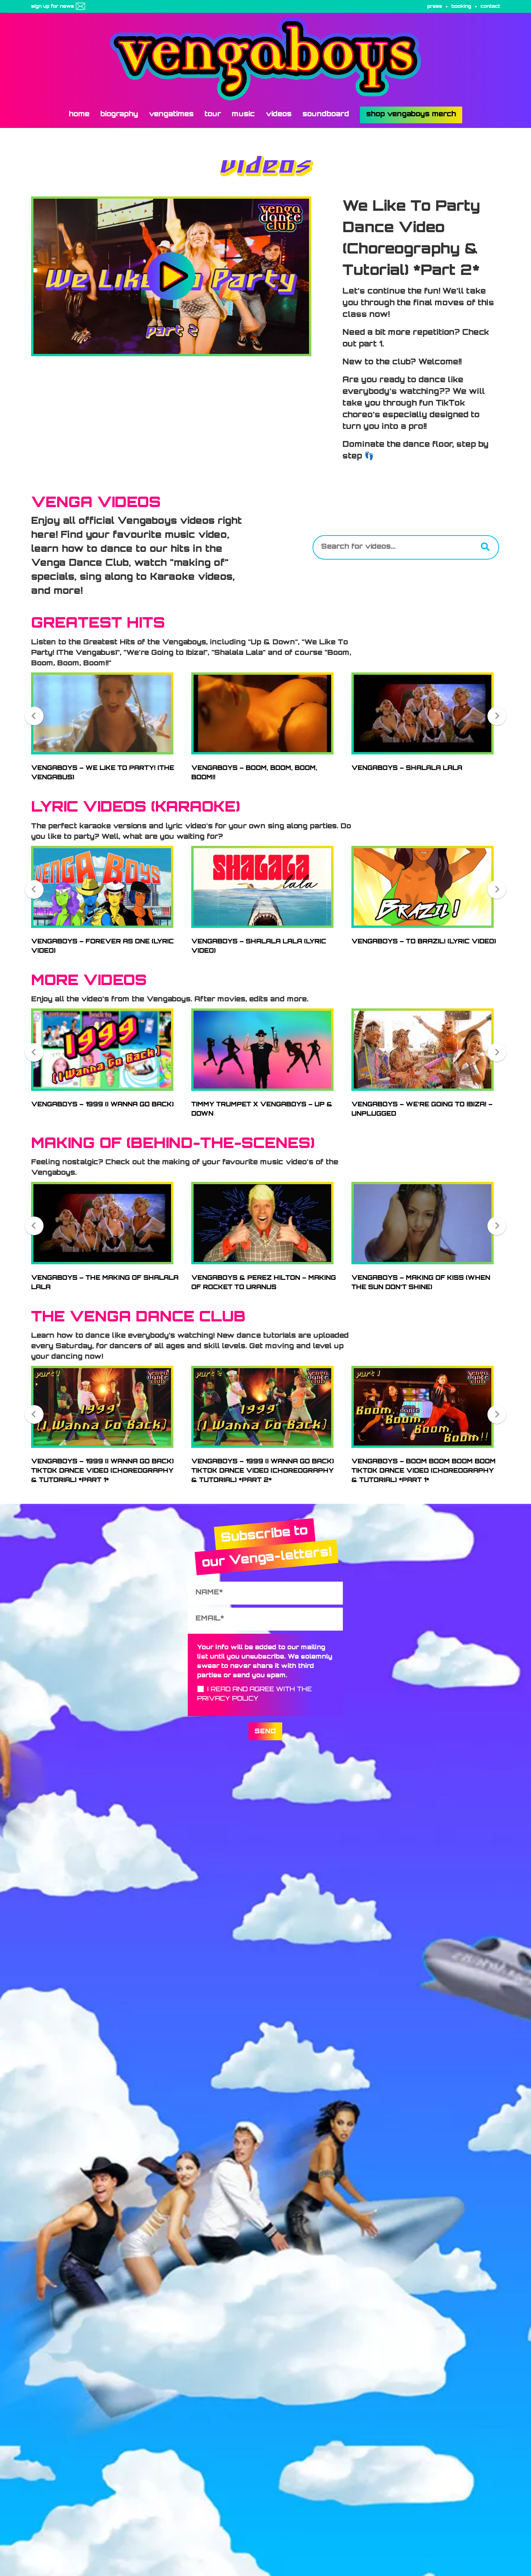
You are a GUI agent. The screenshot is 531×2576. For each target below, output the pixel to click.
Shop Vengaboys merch (411, 115)
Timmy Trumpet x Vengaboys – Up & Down (262, 1109)
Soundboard (326, 115)
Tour (213, 115)
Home (79, 115)
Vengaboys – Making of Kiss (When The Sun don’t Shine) (421, 1283)
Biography (119, 115)
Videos (279, 115)
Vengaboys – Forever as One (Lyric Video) (102, 947)
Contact (490, 7)
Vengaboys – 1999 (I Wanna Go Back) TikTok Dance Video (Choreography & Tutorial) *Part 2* (263, 1471)
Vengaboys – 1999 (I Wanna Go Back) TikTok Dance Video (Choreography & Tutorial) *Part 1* (102, 1471)
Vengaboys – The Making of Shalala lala (105, 1283)
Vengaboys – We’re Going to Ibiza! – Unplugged (422, 1109)
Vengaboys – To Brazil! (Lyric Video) (424, 942)
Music (243, 115)
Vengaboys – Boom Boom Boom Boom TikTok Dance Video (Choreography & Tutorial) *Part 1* (424, 1471)
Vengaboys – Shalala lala (407, 768)
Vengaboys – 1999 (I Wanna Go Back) (102, 1105)
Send (265, 1732)
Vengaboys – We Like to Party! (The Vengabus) (103, 773)
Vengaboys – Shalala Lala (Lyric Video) (259, 947)
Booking (461, 7)
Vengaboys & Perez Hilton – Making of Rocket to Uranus (264, 1283)
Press (435, 7)
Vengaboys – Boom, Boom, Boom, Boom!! (254, 773)
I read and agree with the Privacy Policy (254, 1694)
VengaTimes (171, 115)
